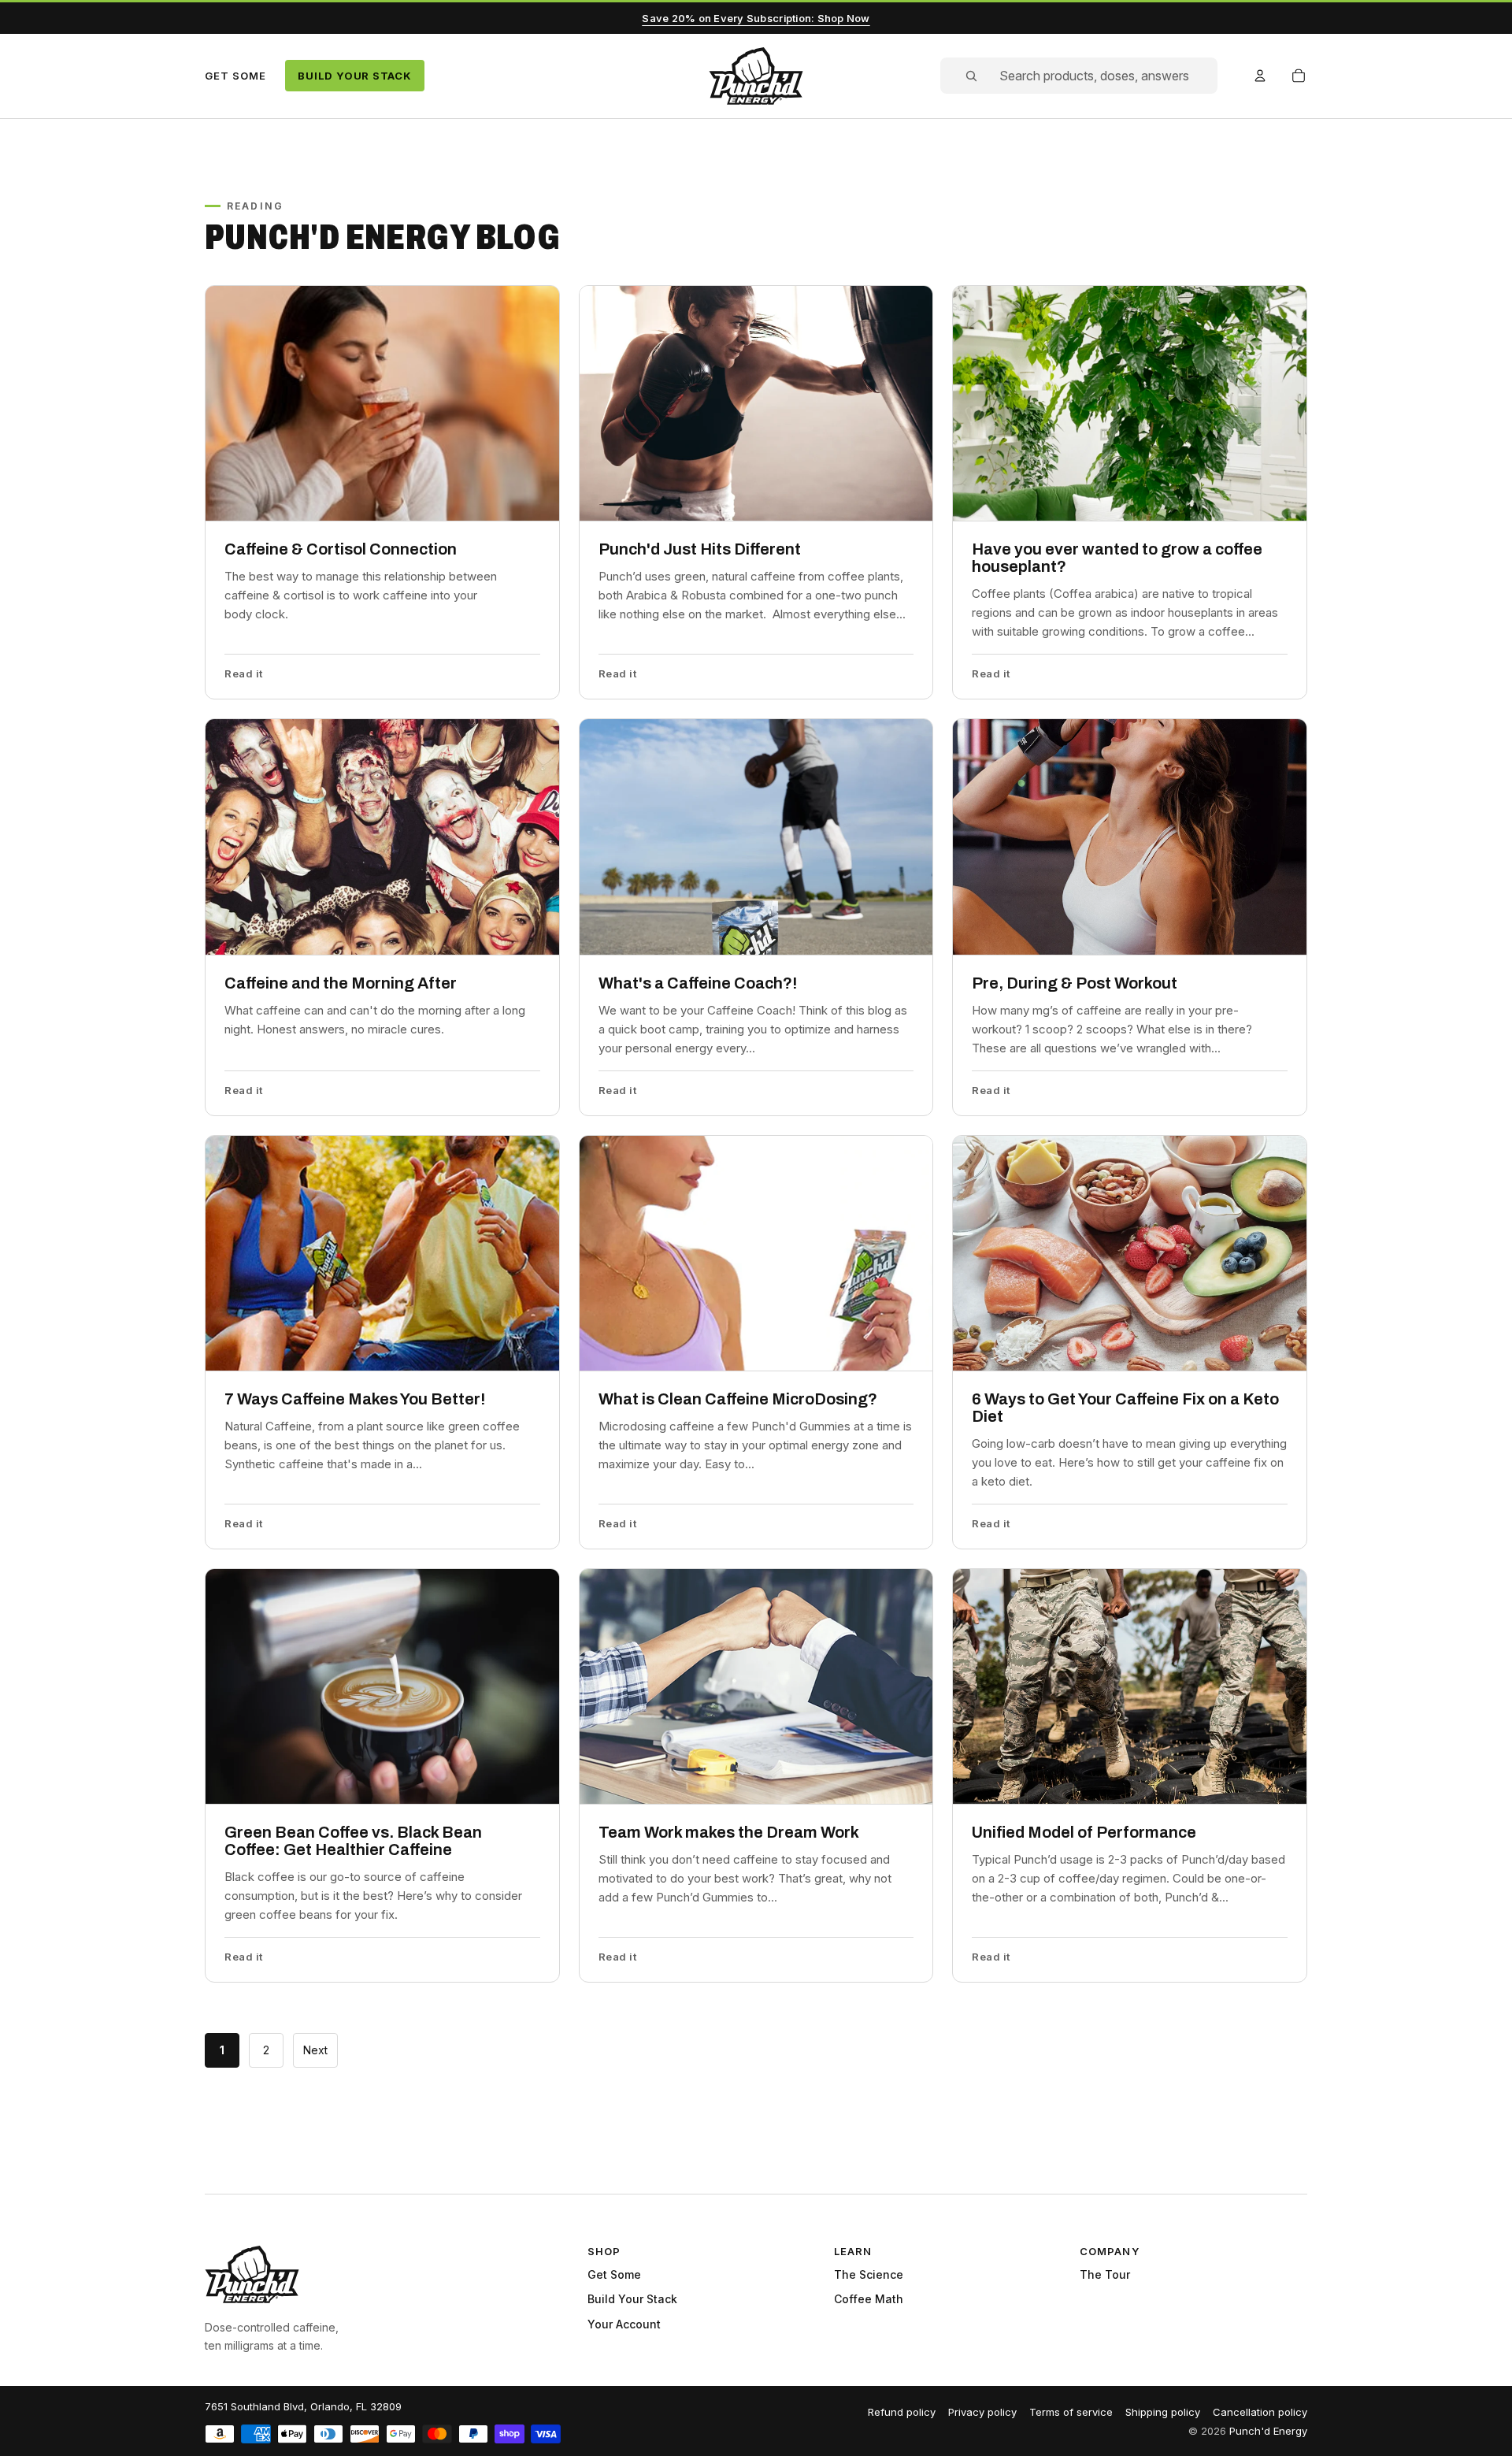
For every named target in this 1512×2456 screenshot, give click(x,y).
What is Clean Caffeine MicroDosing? (738, 1399)
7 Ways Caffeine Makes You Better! (355, 1399)
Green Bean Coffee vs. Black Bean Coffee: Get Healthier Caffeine (353, 1841)
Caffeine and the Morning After (341, 983)
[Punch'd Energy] (252, 2274)
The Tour (1105, 2274)
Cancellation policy (1260, 2412)
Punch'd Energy (1268, 2431)
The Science (869, 2274)
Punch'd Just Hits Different (700, 549)
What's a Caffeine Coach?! (698, 983)
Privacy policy (982, 2412)
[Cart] (1299, 76)
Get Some (235, 76)
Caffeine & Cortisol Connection (341, 549)
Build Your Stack (354, 76)
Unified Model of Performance (1084, 1832)
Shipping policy (1163, 2412)
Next (315, 2050)
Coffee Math (869, 2299)
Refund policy (902, 2412)
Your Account (624, 2324)
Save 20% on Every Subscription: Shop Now (756, 18)
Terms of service (1071, 2412)
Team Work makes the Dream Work (729, 1832)
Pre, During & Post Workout (1075, 983)
